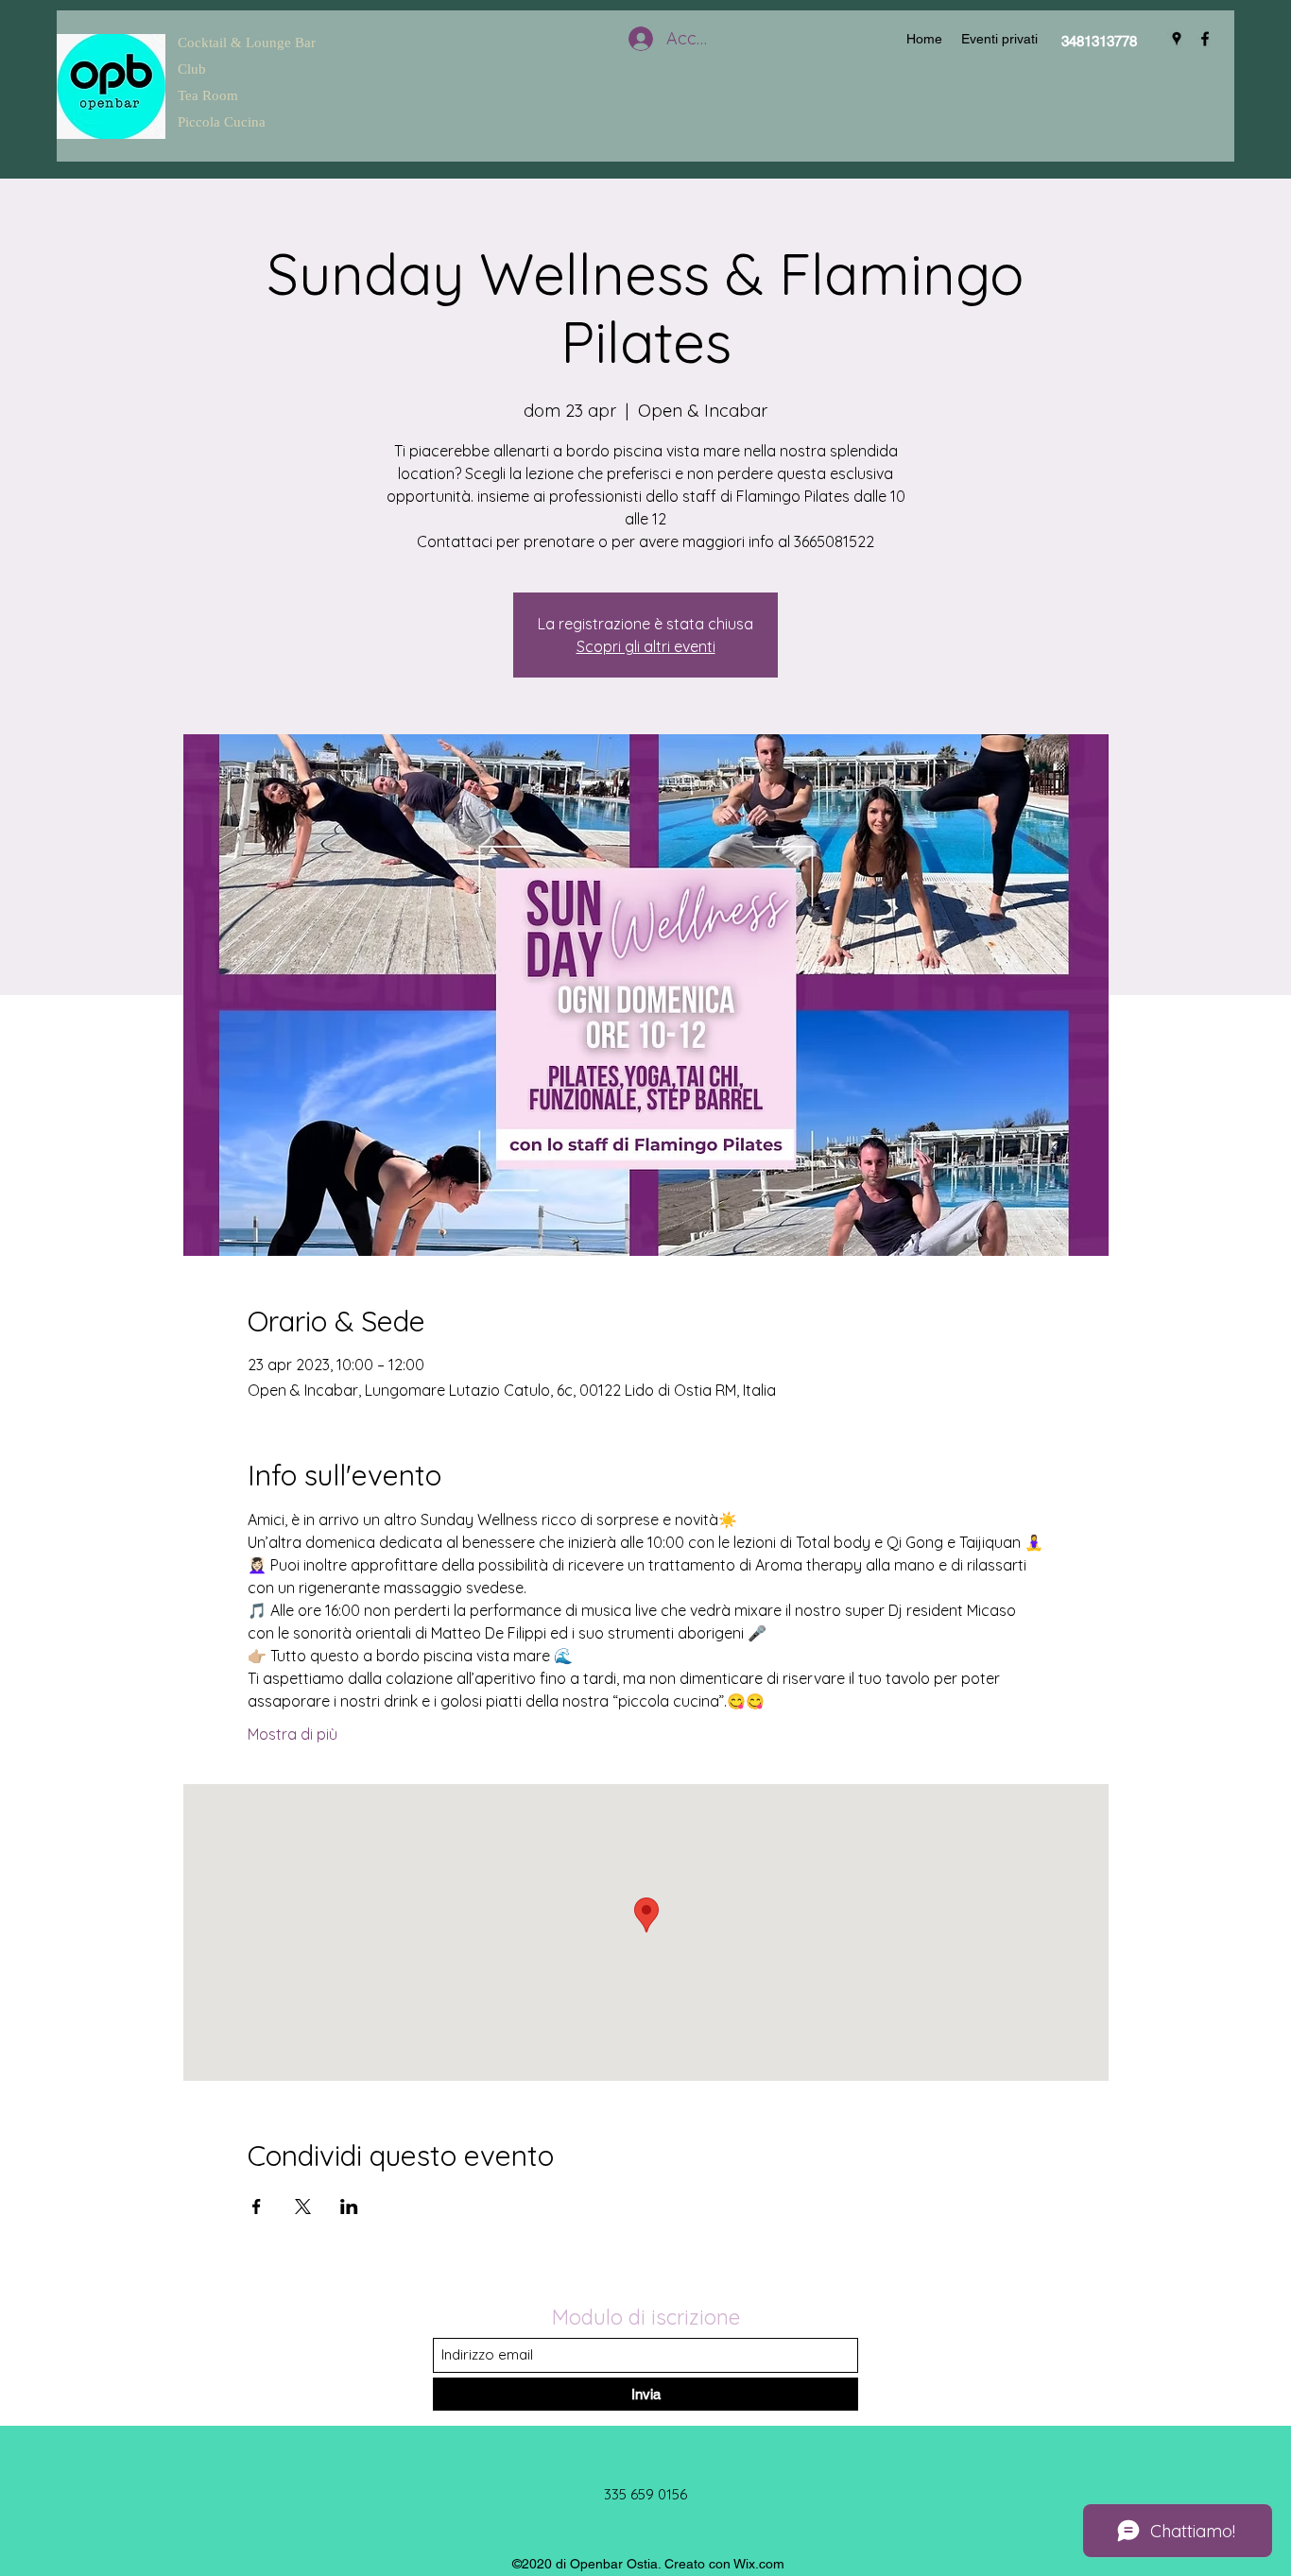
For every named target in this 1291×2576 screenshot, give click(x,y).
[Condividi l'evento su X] (303, 2207)
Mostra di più (293, 1734)
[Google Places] (1177, 39)
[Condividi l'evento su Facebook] (257, 2207)
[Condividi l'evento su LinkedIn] (349, 2207)
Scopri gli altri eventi (646, 646)
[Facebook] (1205, 39)
